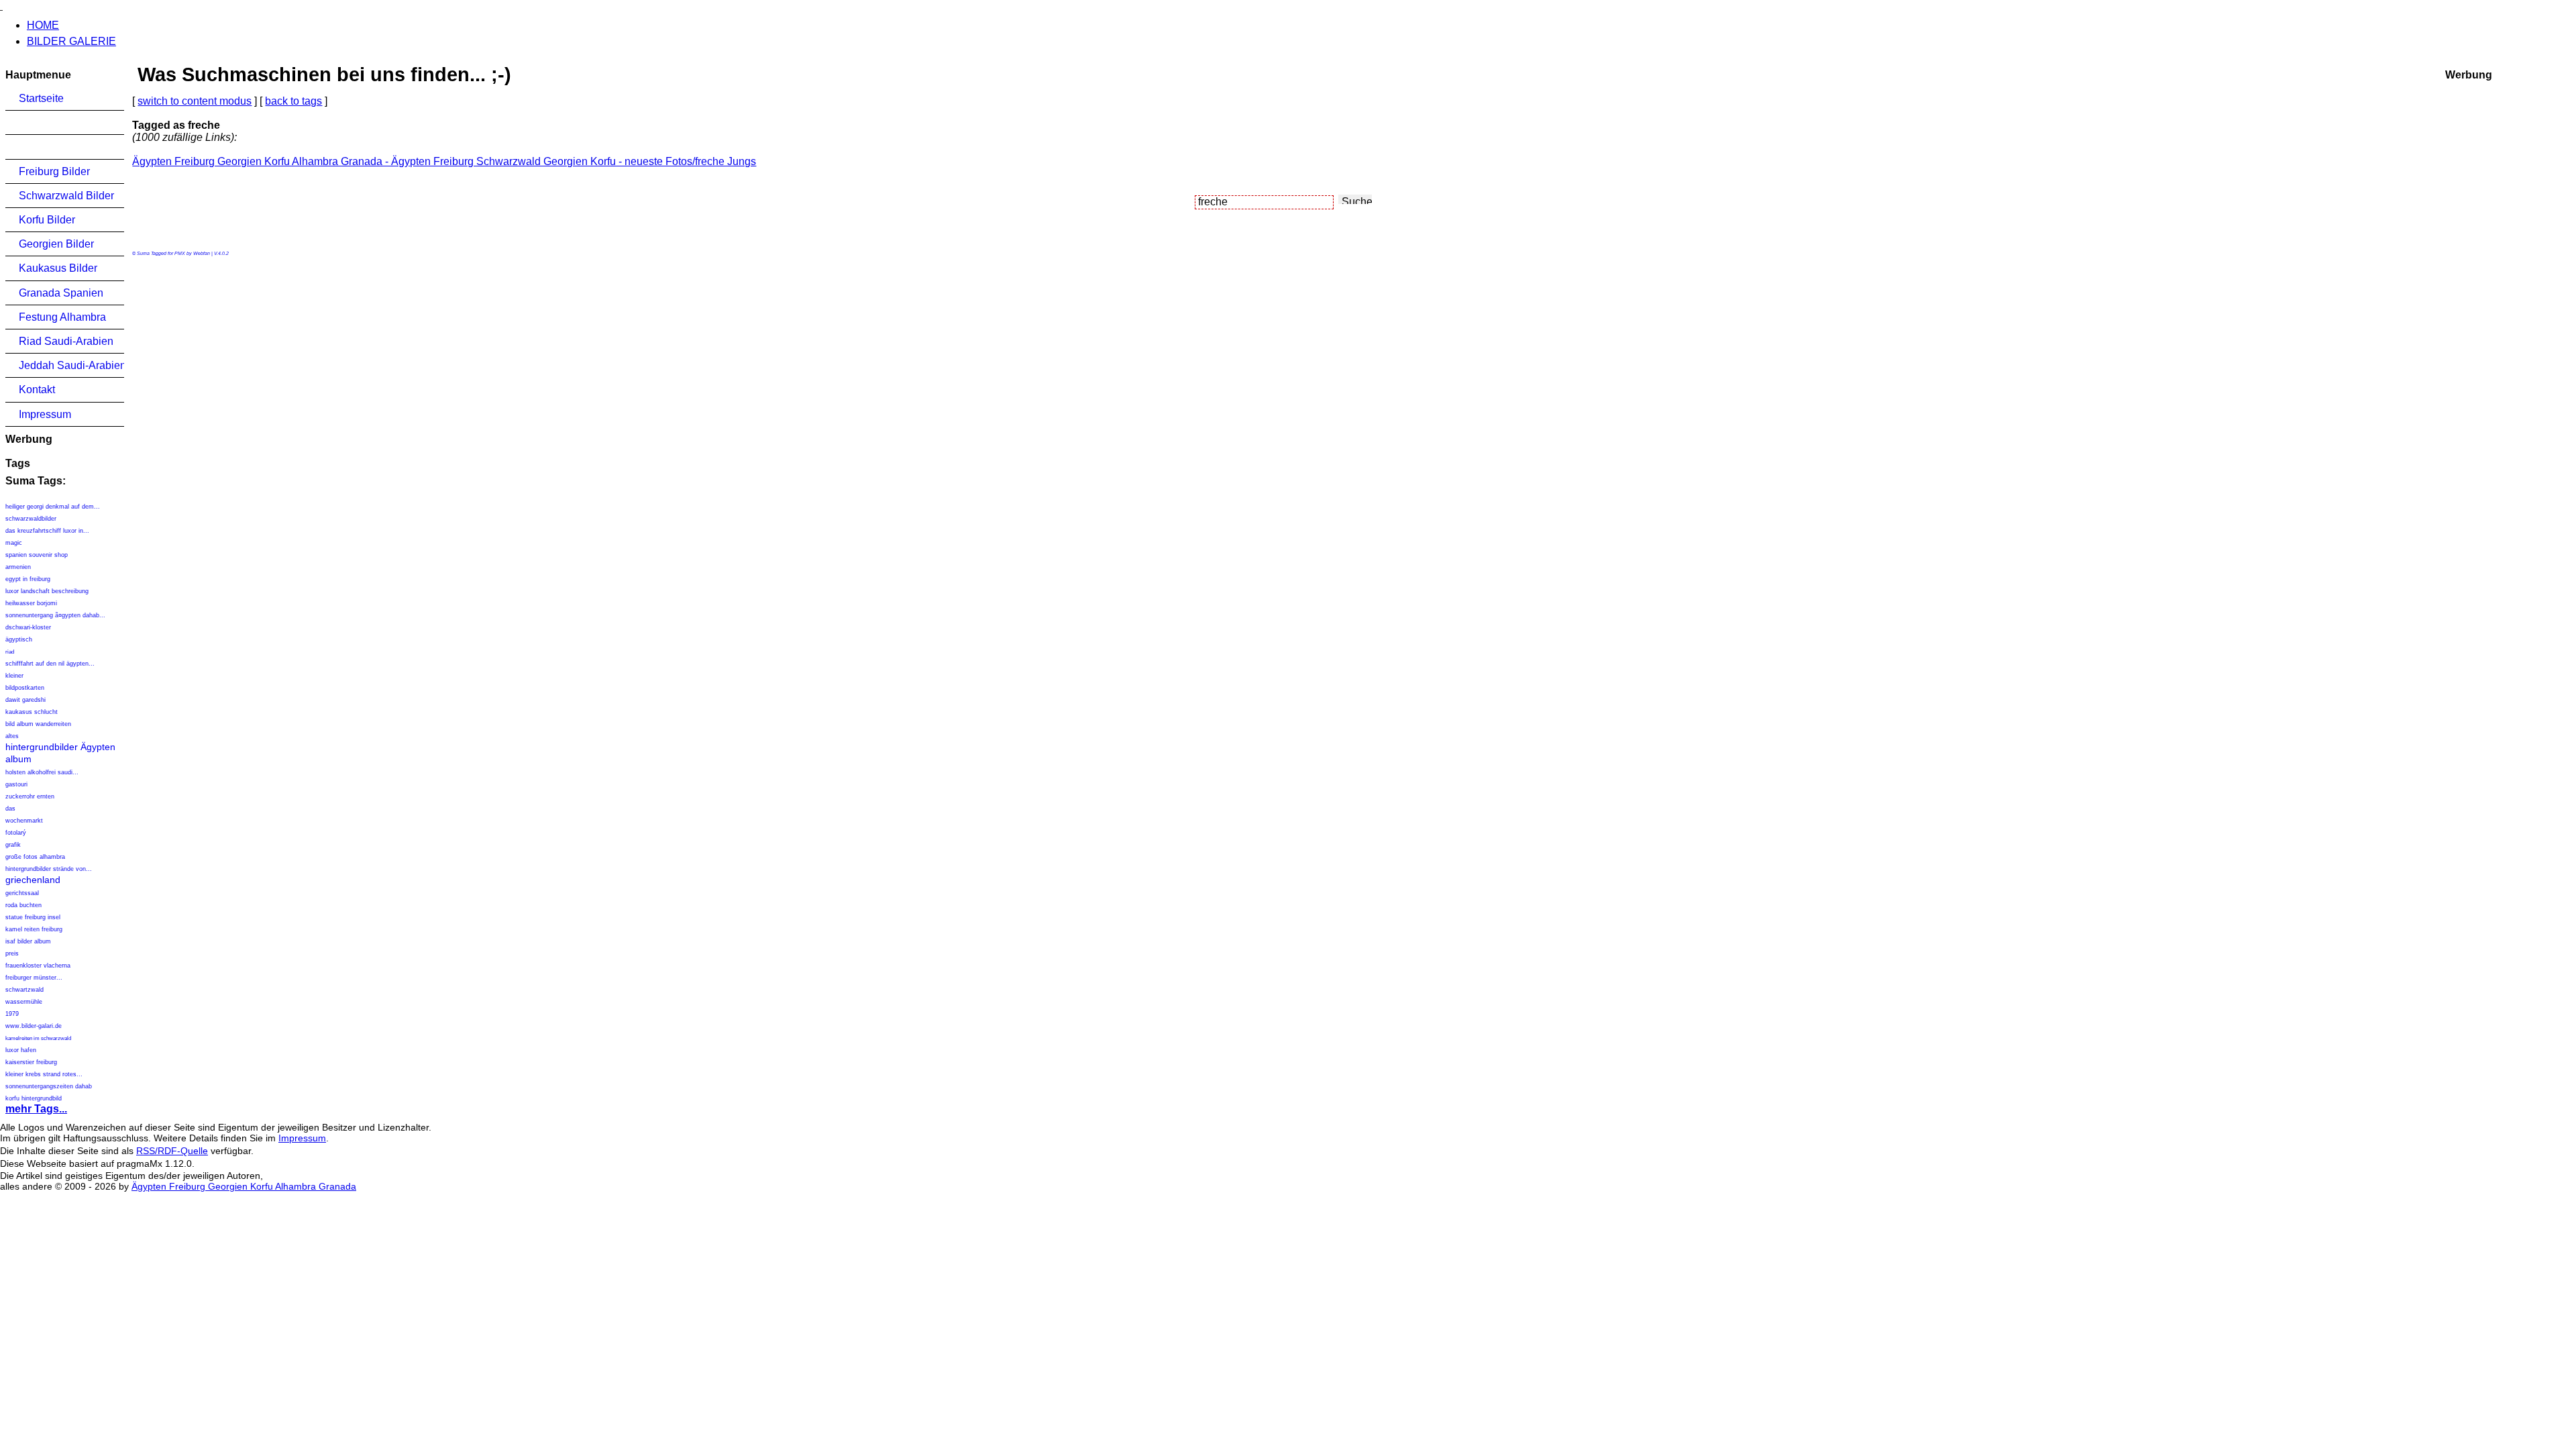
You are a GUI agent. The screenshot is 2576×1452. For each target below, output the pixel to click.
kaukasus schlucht (32, 712)
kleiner (14, 676)
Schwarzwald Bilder (66, 196)
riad (10, 652)
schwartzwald (24, 990)
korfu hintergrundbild (34, 1098)
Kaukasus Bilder (58, 268)
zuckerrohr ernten (30, 796)
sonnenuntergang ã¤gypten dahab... (55, 615)
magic (14, 543)
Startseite (41, 98)
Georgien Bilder (56, 244)
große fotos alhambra (35, 857)
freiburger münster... (34, 978)
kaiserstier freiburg (31, 1062)
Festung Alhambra (62, 317)
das (10, 809)
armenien (18, 567)
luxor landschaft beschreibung (47, 591)
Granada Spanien (61, 293)
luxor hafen (21, 1050)
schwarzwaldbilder (31, 519)
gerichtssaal (22, 893)
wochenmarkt (24, 821)
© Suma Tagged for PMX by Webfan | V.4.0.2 (180, 253)
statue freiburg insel (33, 917)
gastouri (16, 784)
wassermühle (24, 1002)
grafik (13, 845)
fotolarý (16, 833)
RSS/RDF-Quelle (172, 1151)
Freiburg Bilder (54, 171)
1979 (12, 1014)
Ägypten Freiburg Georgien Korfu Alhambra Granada (244, 1186)
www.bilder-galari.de (34, 1026)
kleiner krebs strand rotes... (44, 1074)
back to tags (293, 101)
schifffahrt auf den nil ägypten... (50, 664)
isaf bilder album (28, 941)
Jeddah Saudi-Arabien (71, 365)
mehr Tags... (36, 1109)
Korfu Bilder (47, 220)
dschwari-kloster (28, 627)
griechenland (33, 880)
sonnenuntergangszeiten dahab (49, 1086)
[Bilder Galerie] (1, 6)
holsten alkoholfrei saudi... (42, 772)
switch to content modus (195, 101)
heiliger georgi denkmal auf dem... (53, 507)
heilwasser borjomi (31, 603)
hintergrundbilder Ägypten (60, 747)
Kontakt (37, 390)
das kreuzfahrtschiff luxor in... (47, 531)
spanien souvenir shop (37, 555)
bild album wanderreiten (38, 724)
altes (12, 736)
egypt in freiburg (28, 579)
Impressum (45, 414)
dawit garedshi (25, 700)
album (18, 759)
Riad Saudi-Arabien (66, 341)
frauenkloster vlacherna (38, 966)
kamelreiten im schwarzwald (38, 1038)
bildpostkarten (25, 688)
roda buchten (23, 905)
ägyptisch (19, 639)
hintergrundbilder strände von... (49, 869)
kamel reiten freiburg (34, 929)
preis (12, 953)
